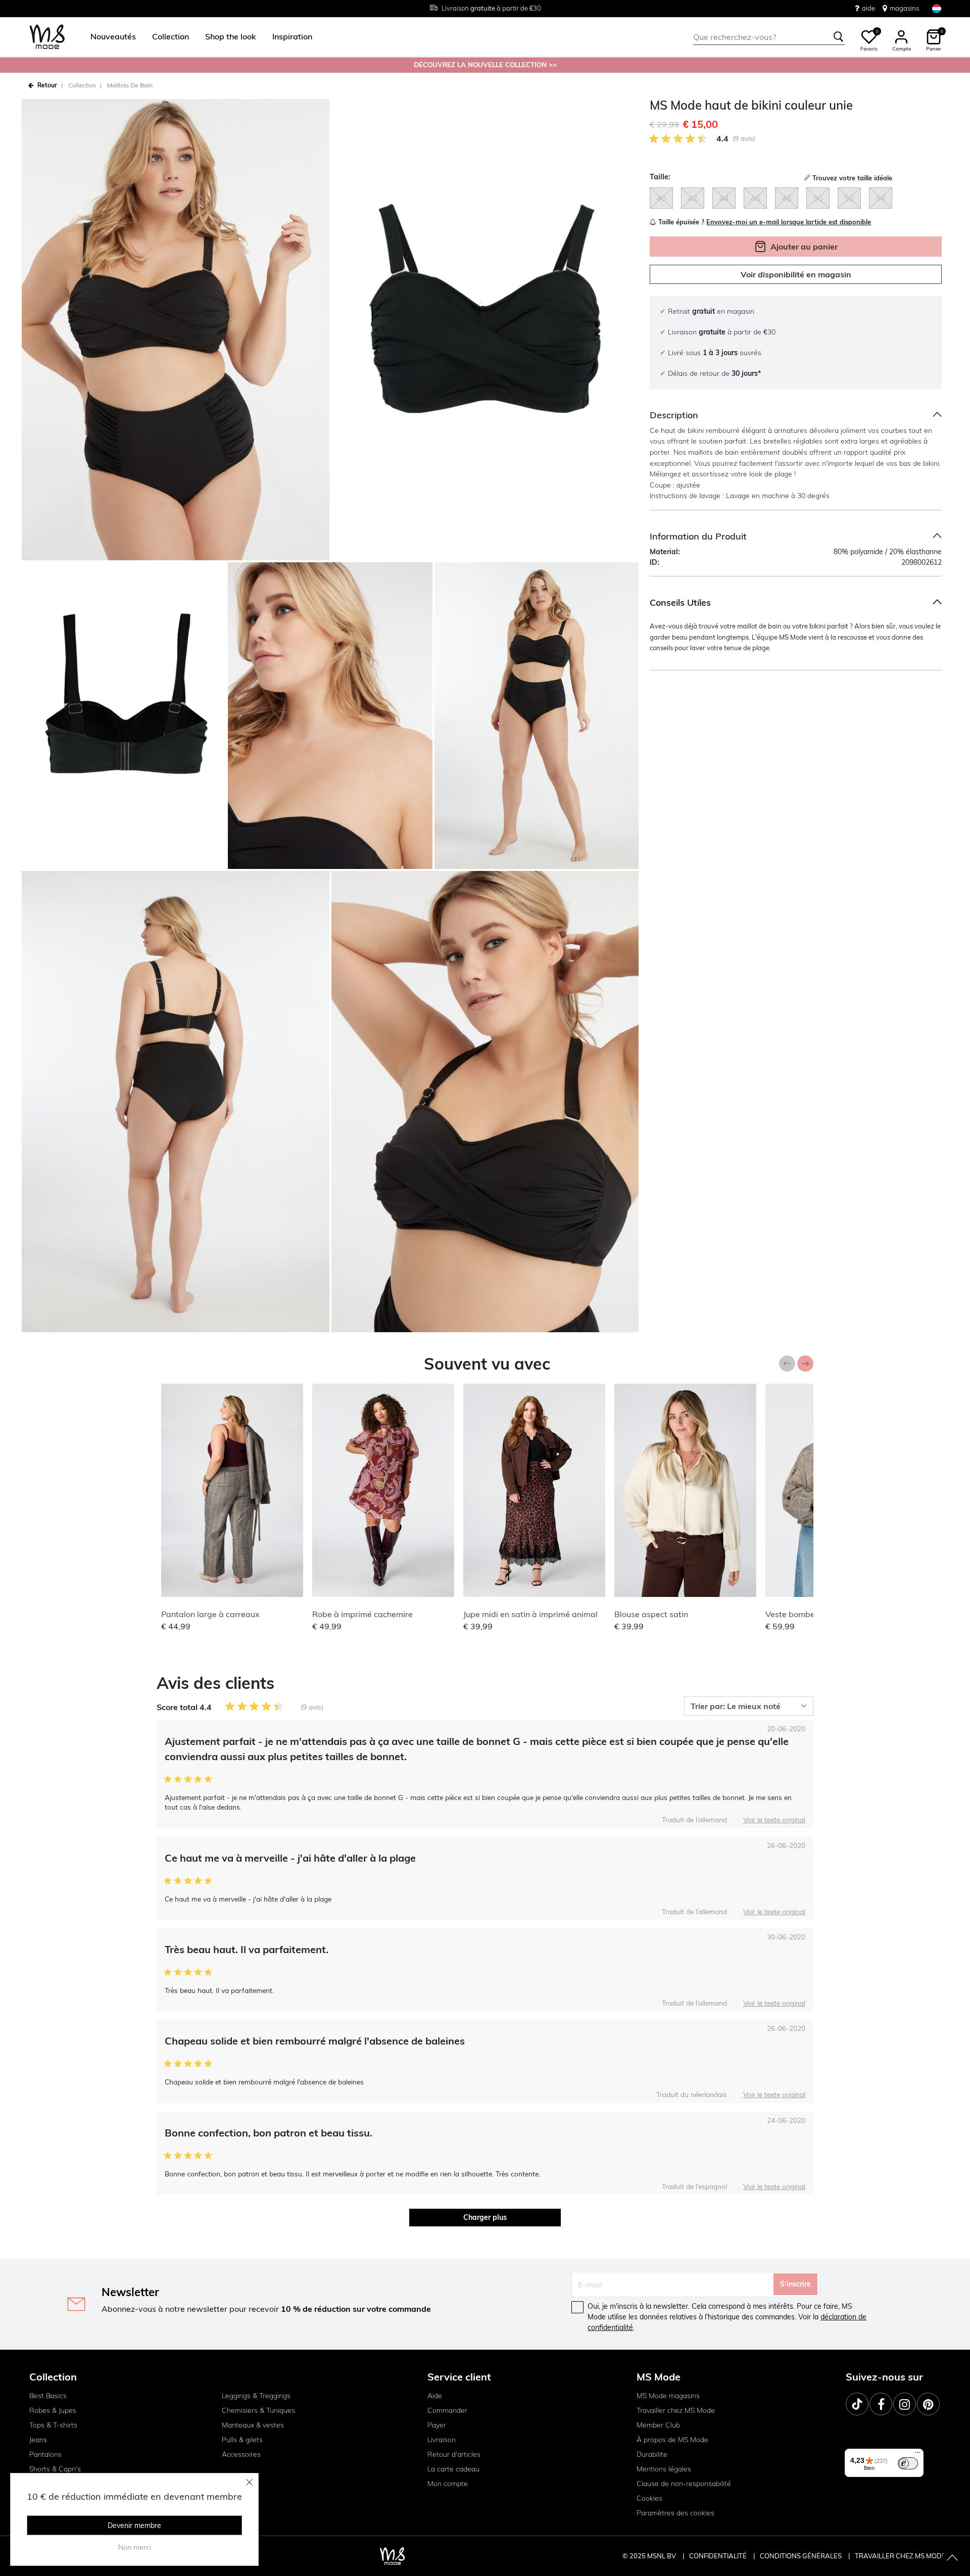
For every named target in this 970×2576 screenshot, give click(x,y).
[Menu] (917, 2455)
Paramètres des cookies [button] (675, 2513)
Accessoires (241, 2454)
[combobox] (769, 37)
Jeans (38, 2440)
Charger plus (485, 2217)
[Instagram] (905, 2404)
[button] (113, 37)
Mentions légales (664, 2469)
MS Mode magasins (668, 2396)
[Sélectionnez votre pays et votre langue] (937, 8)
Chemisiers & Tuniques (258, 2410)
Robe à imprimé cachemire (362, 1614)
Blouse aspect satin (651, 1614)
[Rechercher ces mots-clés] (839, 37)
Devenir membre (134, 2525)
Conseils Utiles (680, 602)
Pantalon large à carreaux (210, 1614)
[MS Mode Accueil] (47, 37)
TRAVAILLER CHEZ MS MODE (900, 2556)
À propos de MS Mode (672, 2440)
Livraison (442, 2440)
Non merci (135, 2547)
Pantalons (45, 2454)
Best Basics (48, 2396)
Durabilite (652, 2454)
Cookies (649, 2498)
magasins (904, 8)
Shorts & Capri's (55, 2469)
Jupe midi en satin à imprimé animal (530, 1614)
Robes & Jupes (53, 2410)
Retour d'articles (454, 2454)
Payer (437, 2425)
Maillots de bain (130, 85)
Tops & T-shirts (53, 2425)
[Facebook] (881, 2404)
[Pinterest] (928, 2404)
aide (868, 8)
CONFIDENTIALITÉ (718, 2556)
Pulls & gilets (242, 2440)
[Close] (250, 2482)
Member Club (658, 2425)
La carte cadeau (453, 2469)
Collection (82, 85)
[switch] (908, 2463)
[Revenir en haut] (952, 2558)
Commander (447, 2410)
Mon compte (448, 2484)
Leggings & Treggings (256, 2396)
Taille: (660, 177)
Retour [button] (47, 85)
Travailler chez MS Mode (676, 2410)
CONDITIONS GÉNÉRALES (802, 2556)
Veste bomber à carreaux (813, 1614)
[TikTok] (857, 2404)
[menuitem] (109, 37)
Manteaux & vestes (253, 2425)
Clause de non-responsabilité (684, 2484)
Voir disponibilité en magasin (796, 274)
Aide (435, 2396)
